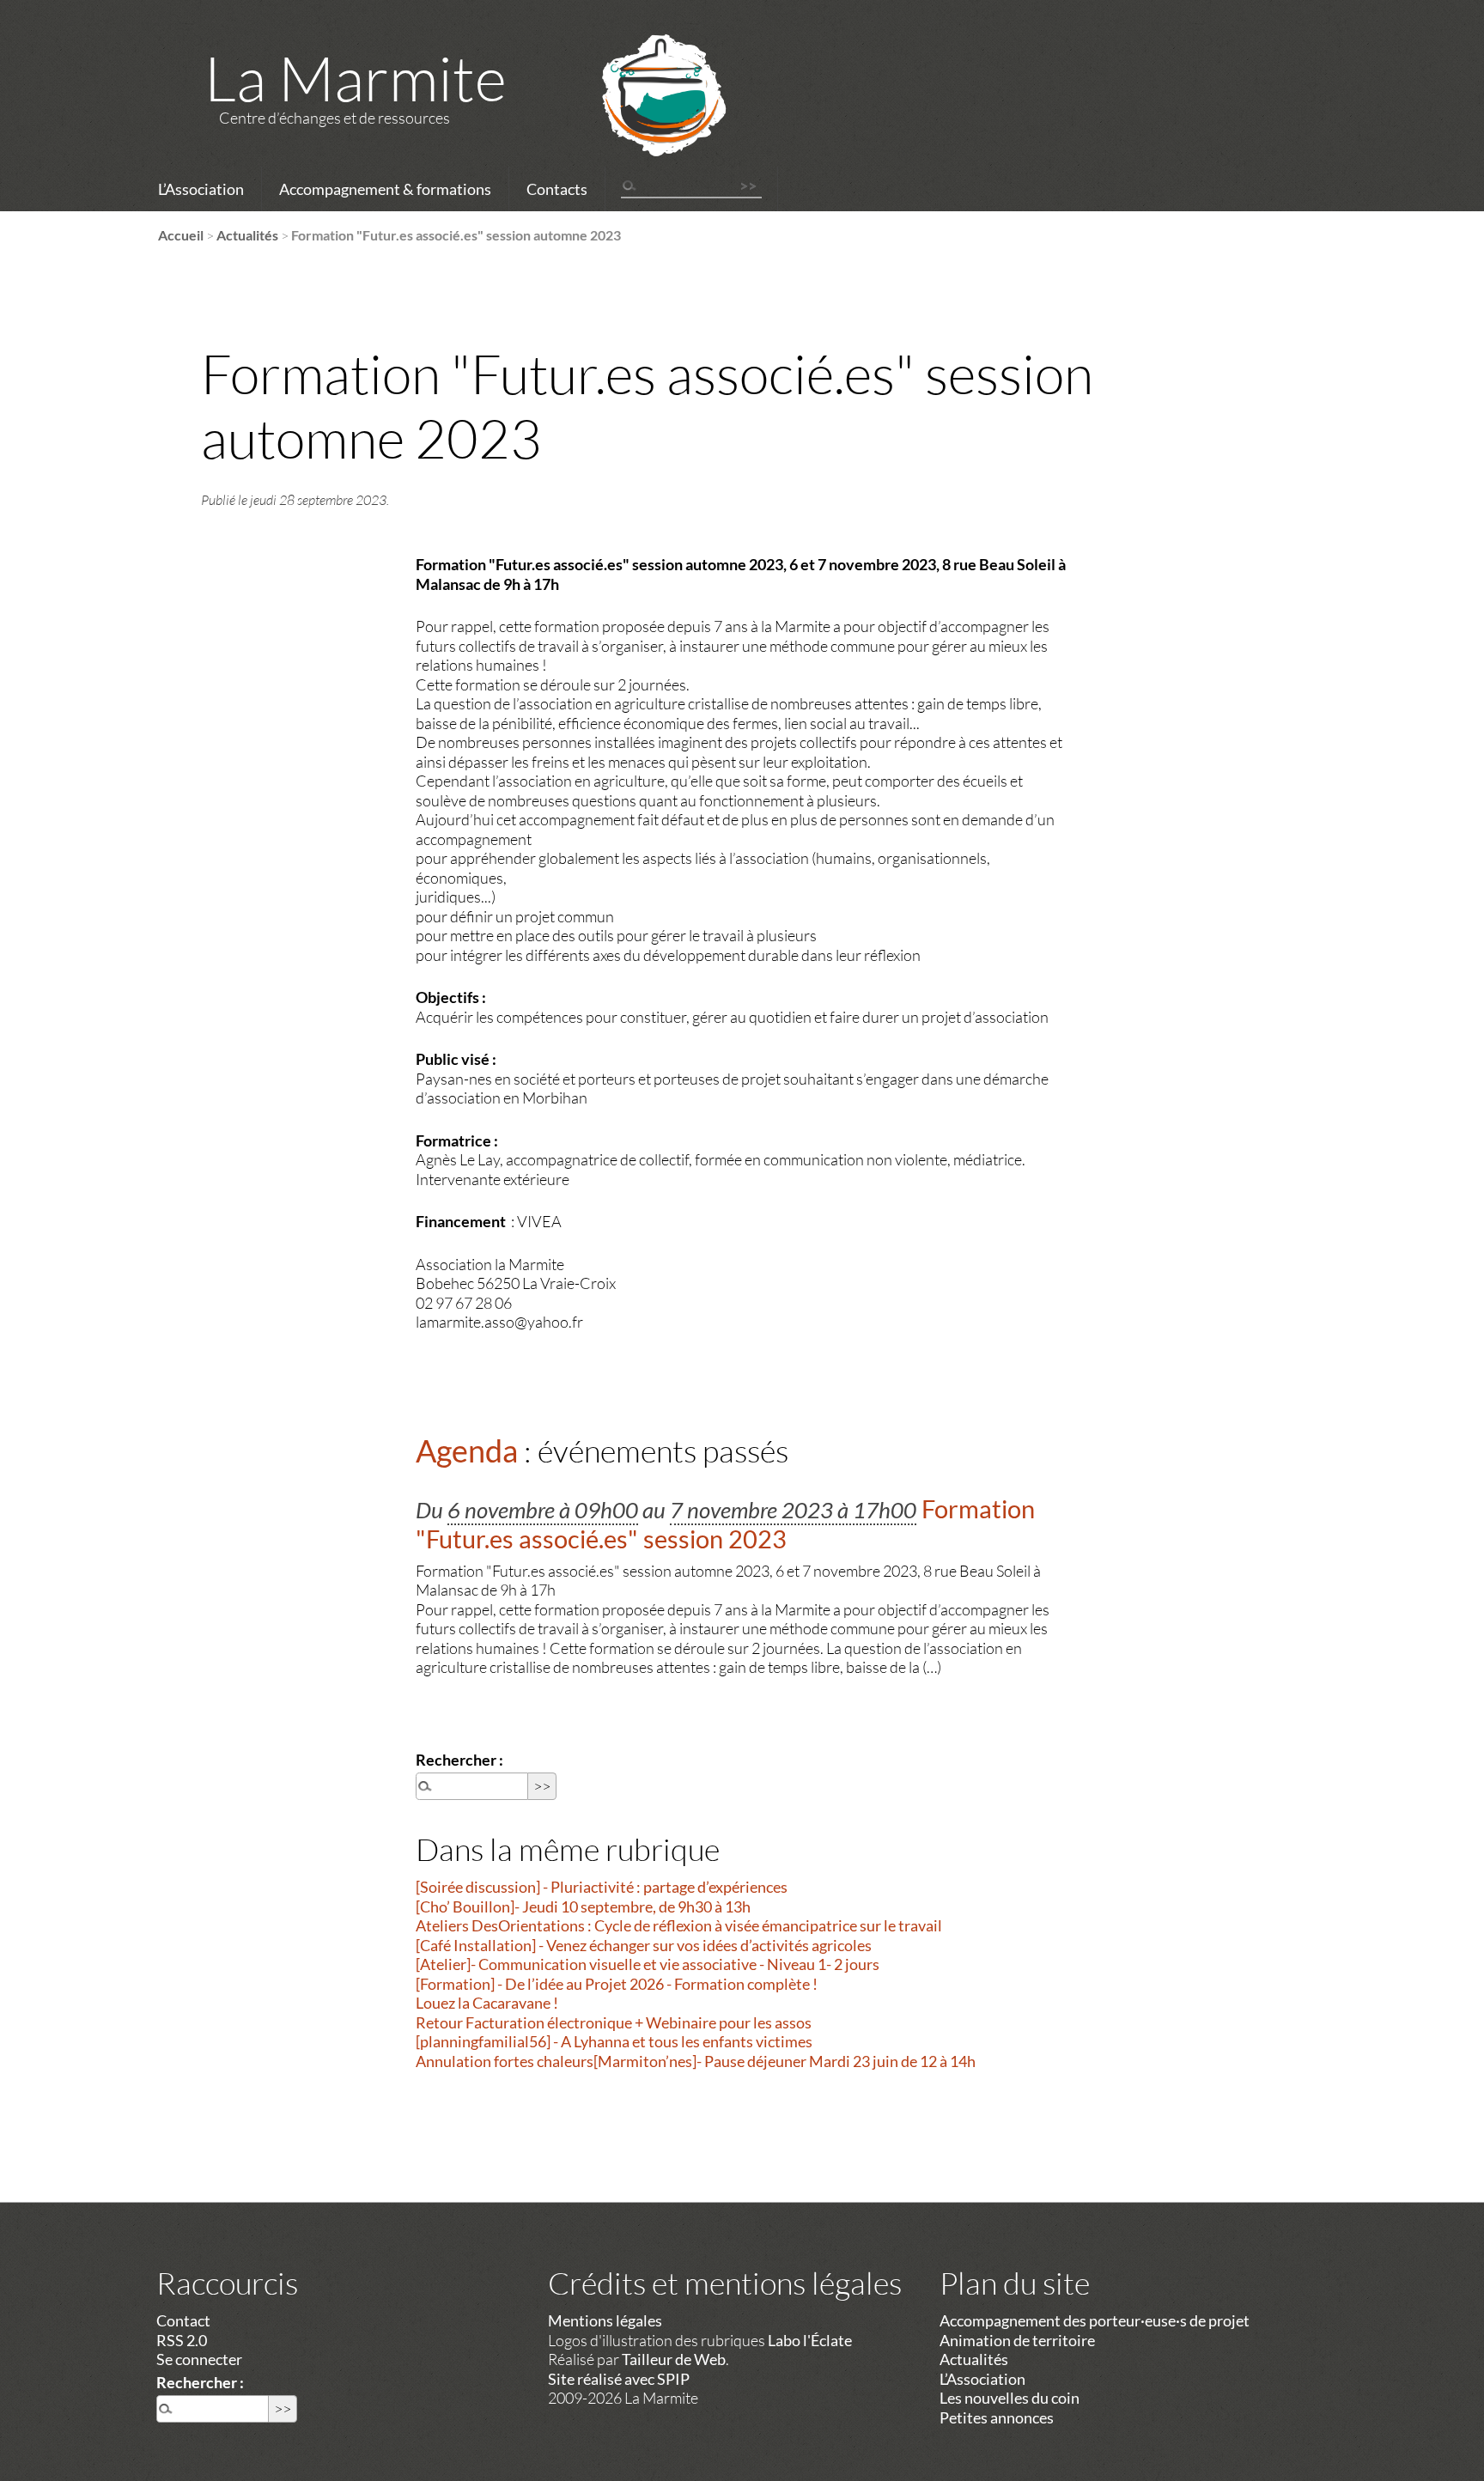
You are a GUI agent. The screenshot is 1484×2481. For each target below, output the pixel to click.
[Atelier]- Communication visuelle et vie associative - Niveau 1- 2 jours (648, 1964)
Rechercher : (459, 1760)
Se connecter (199, 2359)
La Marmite (356, 77)
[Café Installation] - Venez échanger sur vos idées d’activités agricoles (644, 1945)
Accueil (181, 235)
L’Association (201, 189)
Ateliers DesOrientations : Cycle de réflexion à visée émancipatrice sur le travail (679, 1925)
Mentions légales (605, 2320)
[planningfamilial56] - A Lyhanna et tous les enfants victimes (614, 2041)
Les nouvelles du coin (1010, 2398)
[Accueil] (642, 118)
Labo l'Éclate (810, 2340)
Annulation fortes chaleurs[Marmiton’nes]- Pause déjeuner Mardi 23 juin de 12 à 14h (696, 2061)
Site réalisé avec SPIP (619, 2379)
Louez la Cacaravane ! (487, 2003)
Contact (183, 2320)
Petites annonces (997, 2417)
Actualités (247, 235)
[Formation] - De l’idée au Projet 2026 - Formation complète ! (617, 1984)
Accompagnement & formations (385, 189)
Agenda (467, 1450)
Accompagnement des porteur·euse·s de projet (1095, 2320)
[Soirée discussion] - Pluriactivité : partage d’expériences (602, 1887)
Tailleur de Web (674, 2359)
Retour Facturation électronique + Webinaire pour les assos (614, 2022)
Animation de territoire (1017, 2340)
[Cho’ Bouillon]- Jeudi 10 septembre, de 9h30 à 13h (583, 1906)
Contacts (557, 189)
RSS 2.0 (182, 2340)
